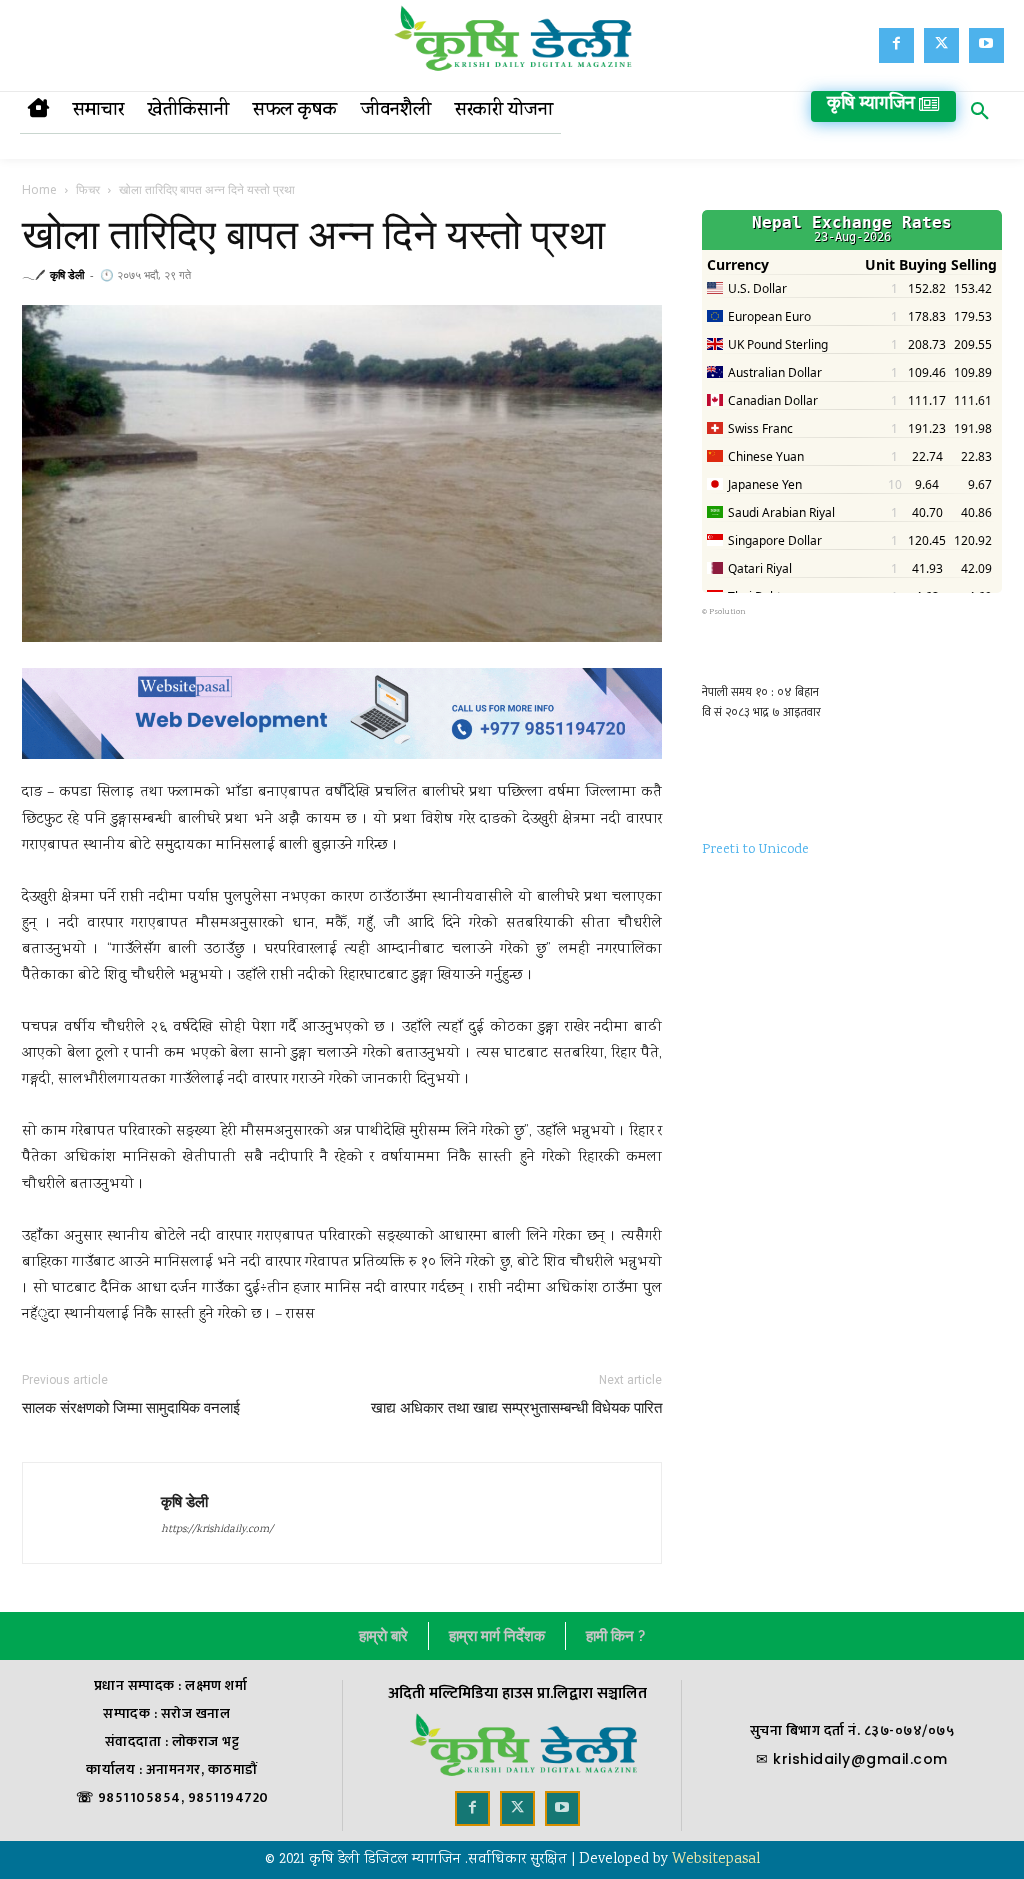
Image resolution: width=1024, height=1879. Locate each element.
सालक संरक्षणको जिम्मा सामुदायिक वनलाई (131, 1408)
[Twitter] (941, 45)
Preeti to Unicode (755, 850)
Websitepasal (716, 1860)
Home (39, 189)
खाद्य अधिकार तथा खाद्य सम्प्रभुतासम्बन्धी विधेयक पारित (516, 1408)
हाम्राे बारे (383, 1636)
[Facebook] (896, 45)
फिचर (88, 189)
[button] (980, 115)
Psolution (727, 612)
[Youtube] (986, 45)
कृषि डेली (67, 274)
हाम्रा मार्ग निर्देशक (497, 1636)
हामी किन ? (615, 1636)
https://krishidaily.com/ (217, 1530)
